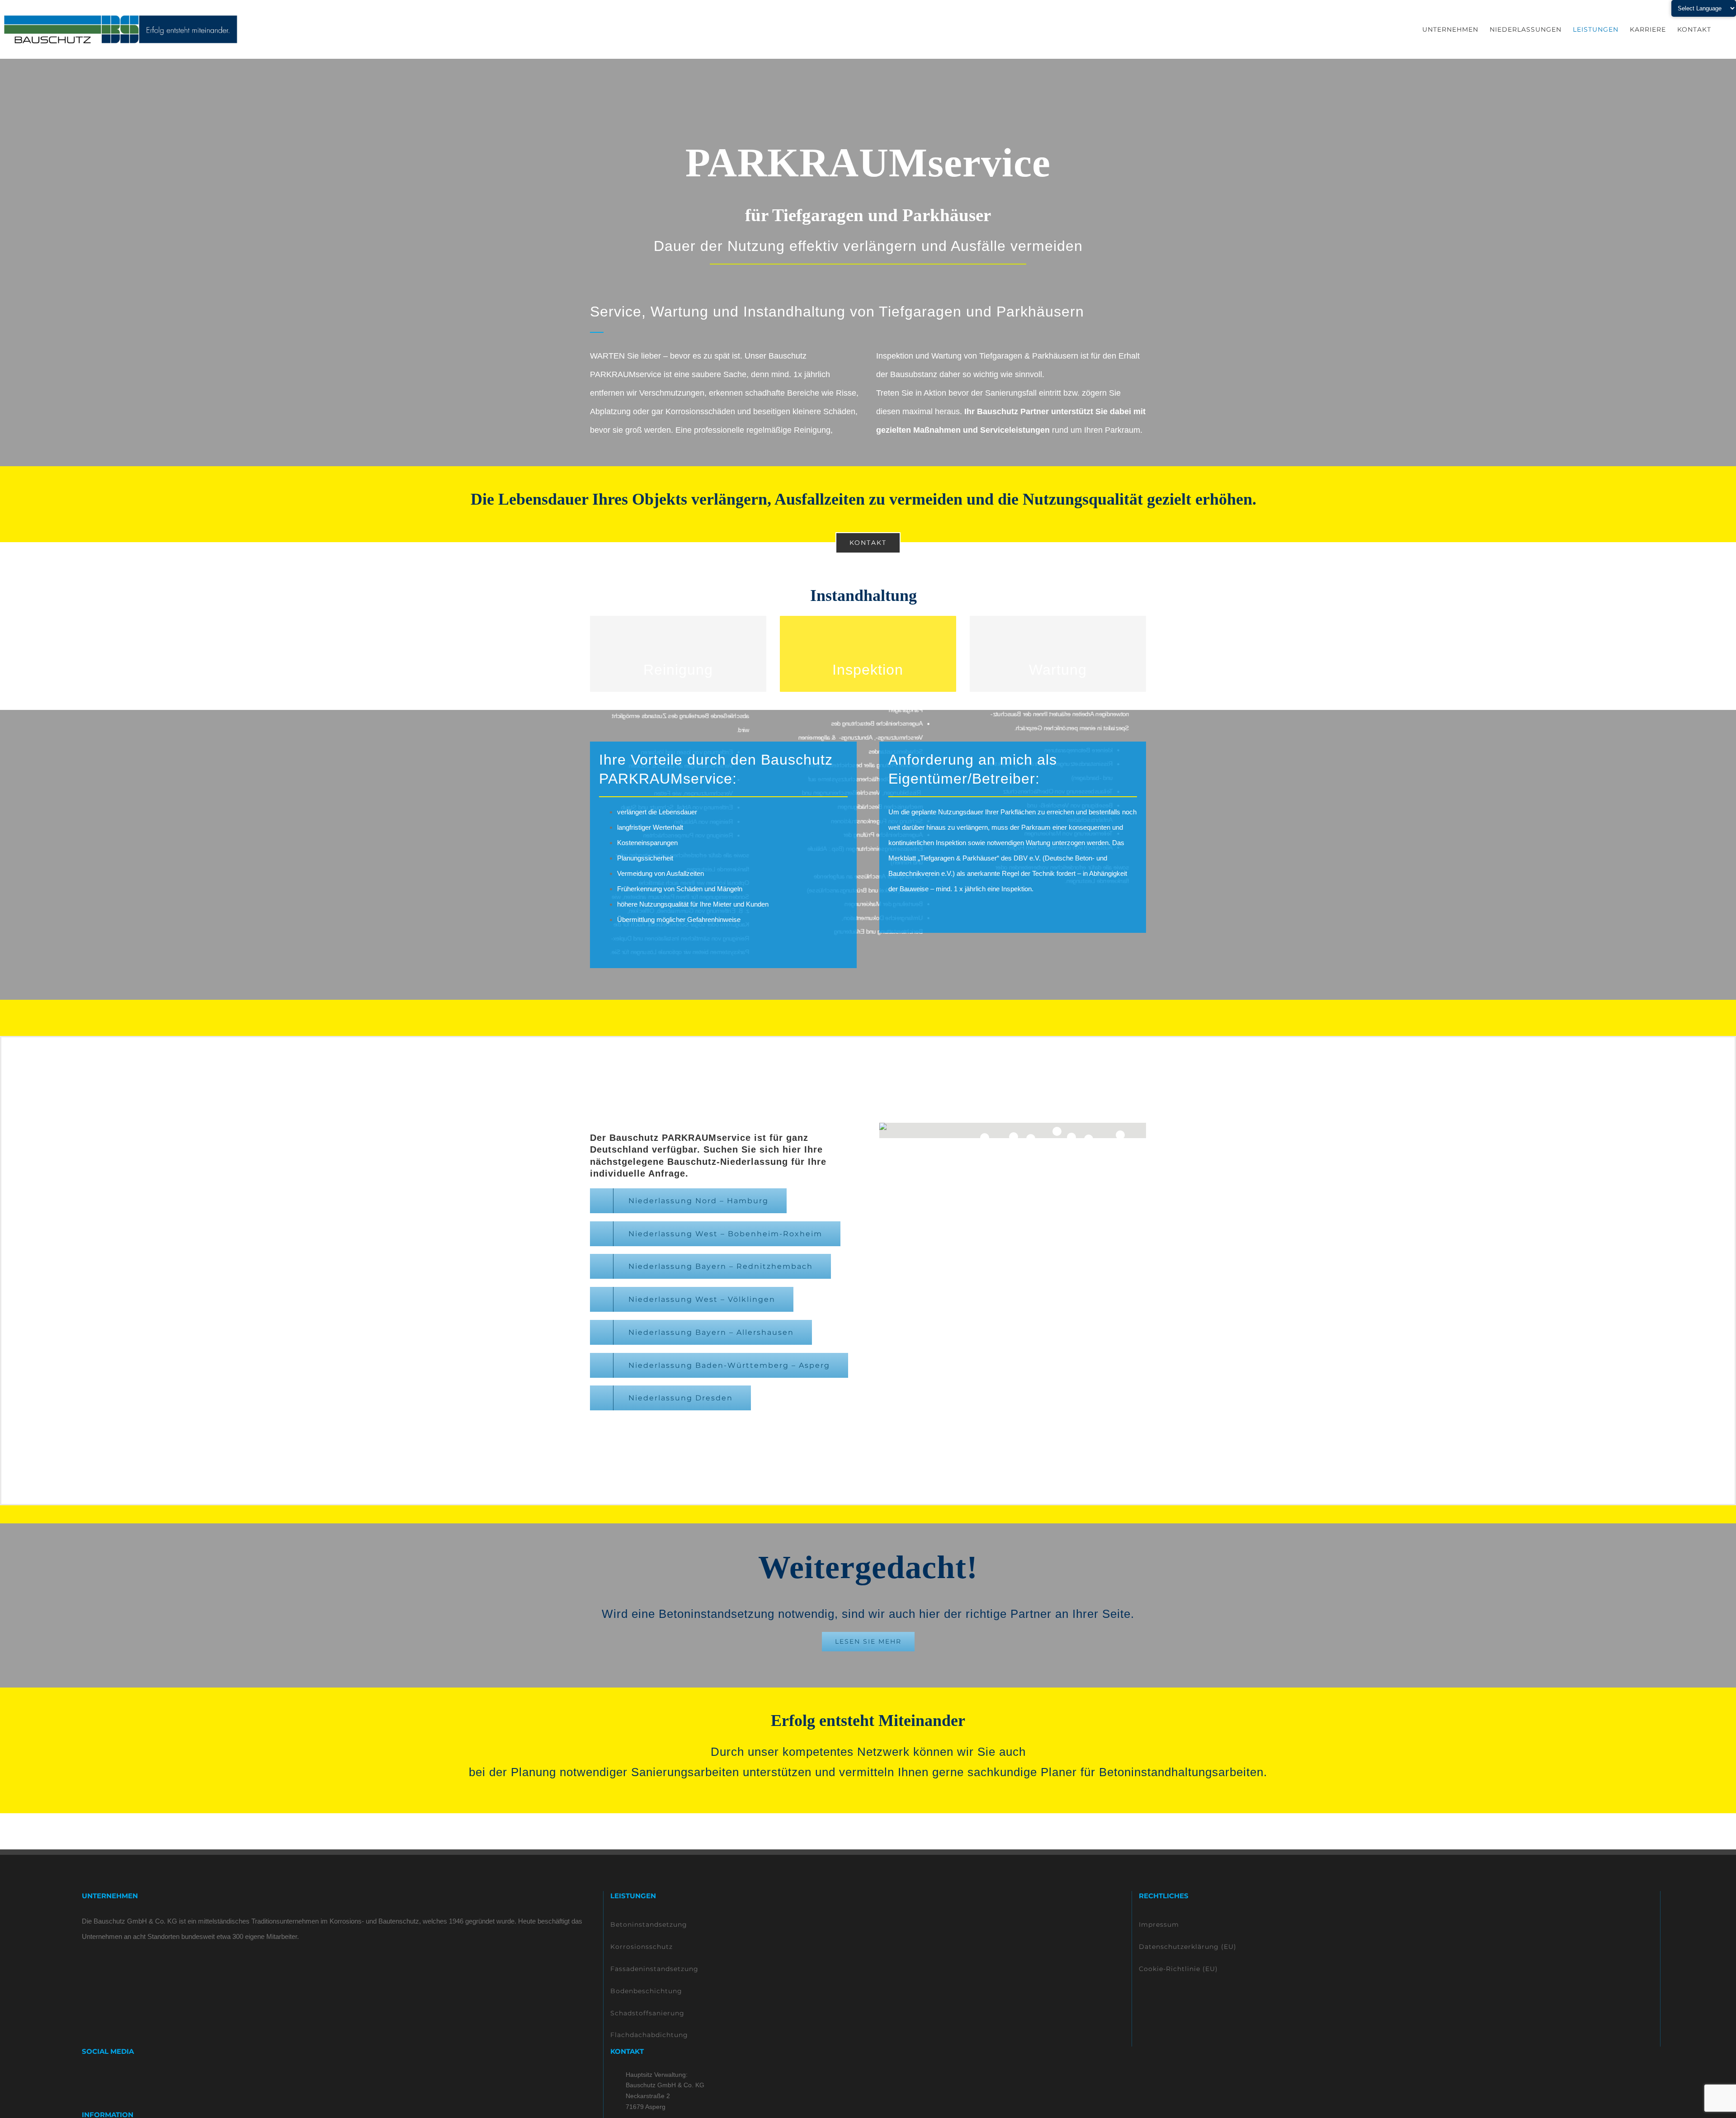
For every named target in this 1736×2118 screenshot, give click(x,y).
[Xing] (121, 2077)
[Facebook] (85, 2077)
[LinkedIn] (109, 2077)
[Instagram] (97, 2077)
